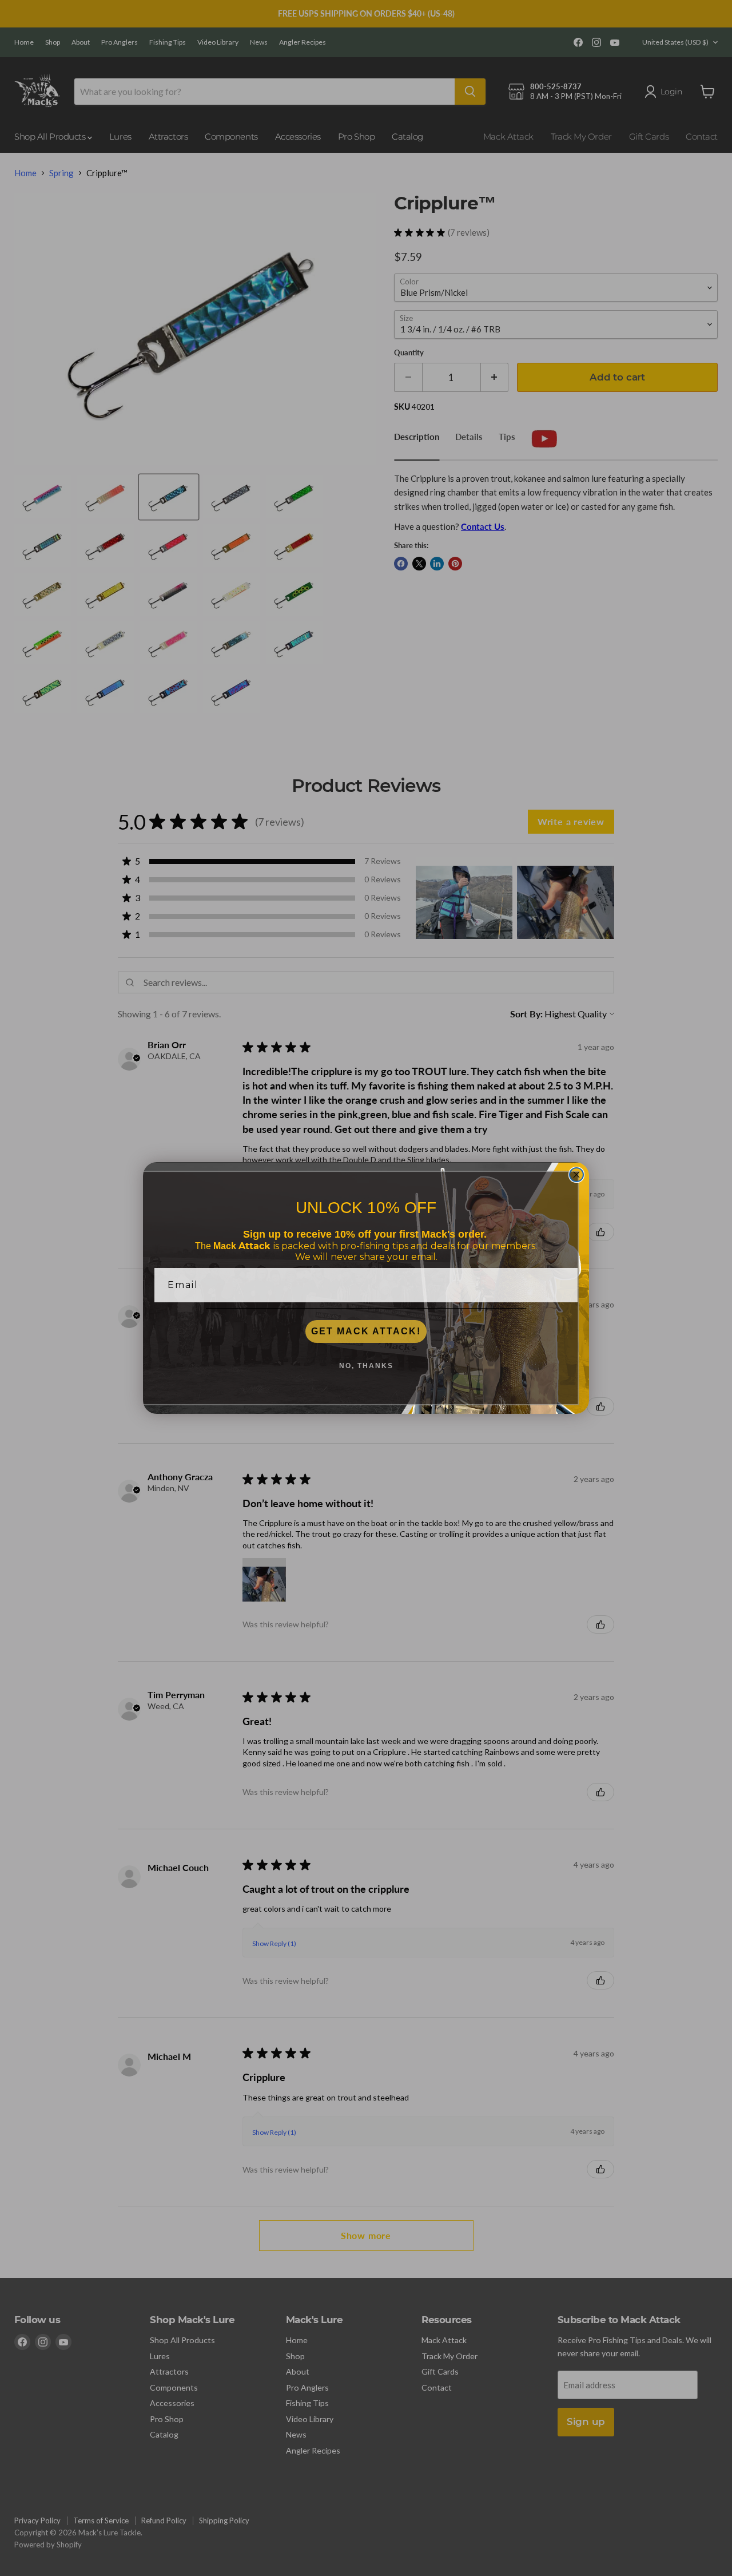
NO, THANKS (366, 1366)
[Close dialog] (576, 1175)
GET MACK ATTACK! (366, 1331)
